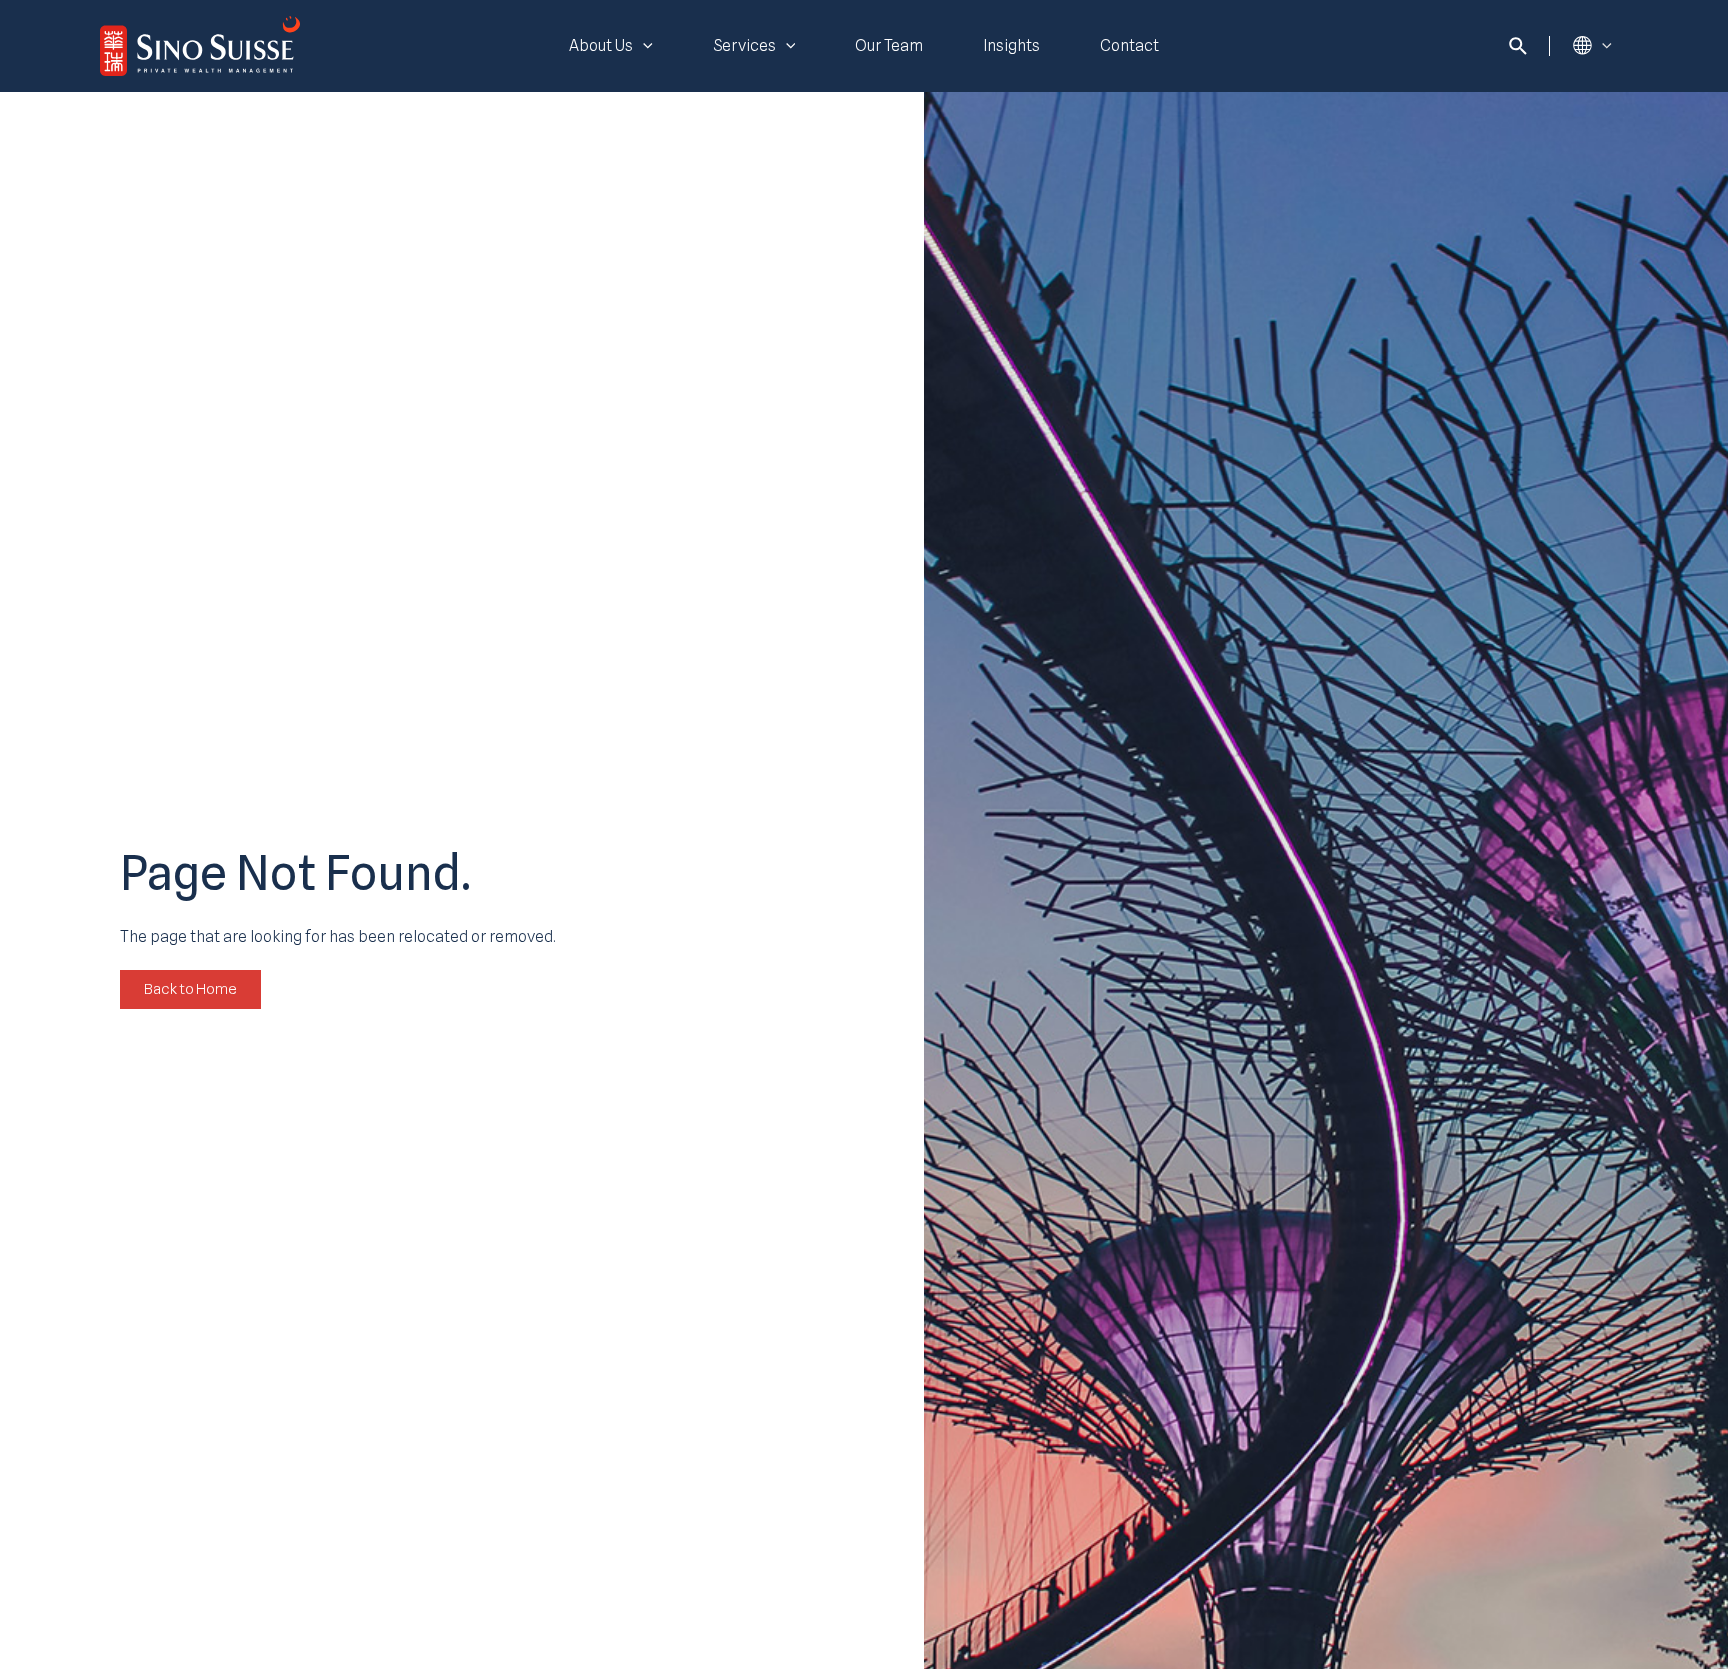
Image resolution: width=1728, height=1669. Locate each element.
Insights (1011, 45)
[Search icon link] (1519, 49)
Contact (1129, 45)
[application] (643, 46)
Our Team (889, 45)
